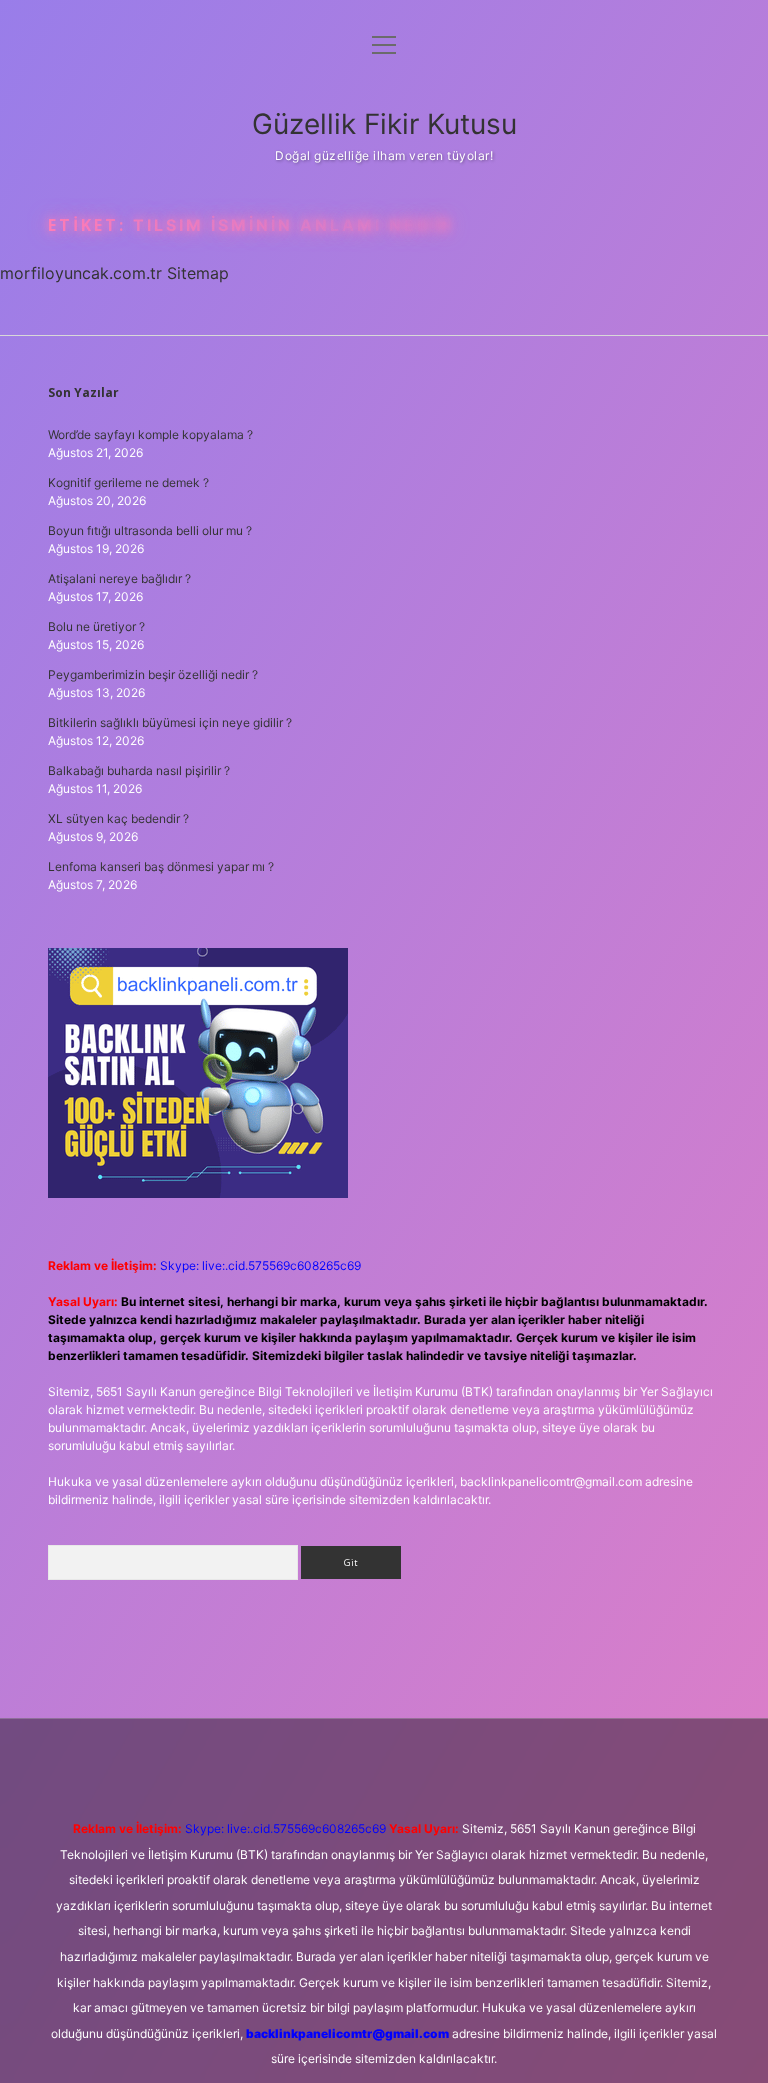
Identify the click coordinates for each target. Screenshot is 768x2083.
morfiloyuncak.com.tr (81, 273)
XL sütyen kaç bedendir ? (118, 818)
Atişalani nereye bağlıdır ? (119, 578)
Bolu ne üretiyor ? (96, 626)
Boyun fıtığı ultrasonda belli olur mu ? (150, 530)
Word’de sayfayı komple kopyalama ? (150, 434)
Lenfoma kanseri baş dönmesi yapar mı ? (161, 866)
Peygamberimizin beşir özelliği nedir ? (153, 674)
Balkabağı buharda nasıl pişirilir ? (139, 770)
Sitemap (198, 273)
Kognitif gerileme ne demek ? (128, 482)
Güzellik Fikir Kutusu (384, 124)
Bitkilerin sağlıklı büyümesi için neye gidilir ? (170, 722)
